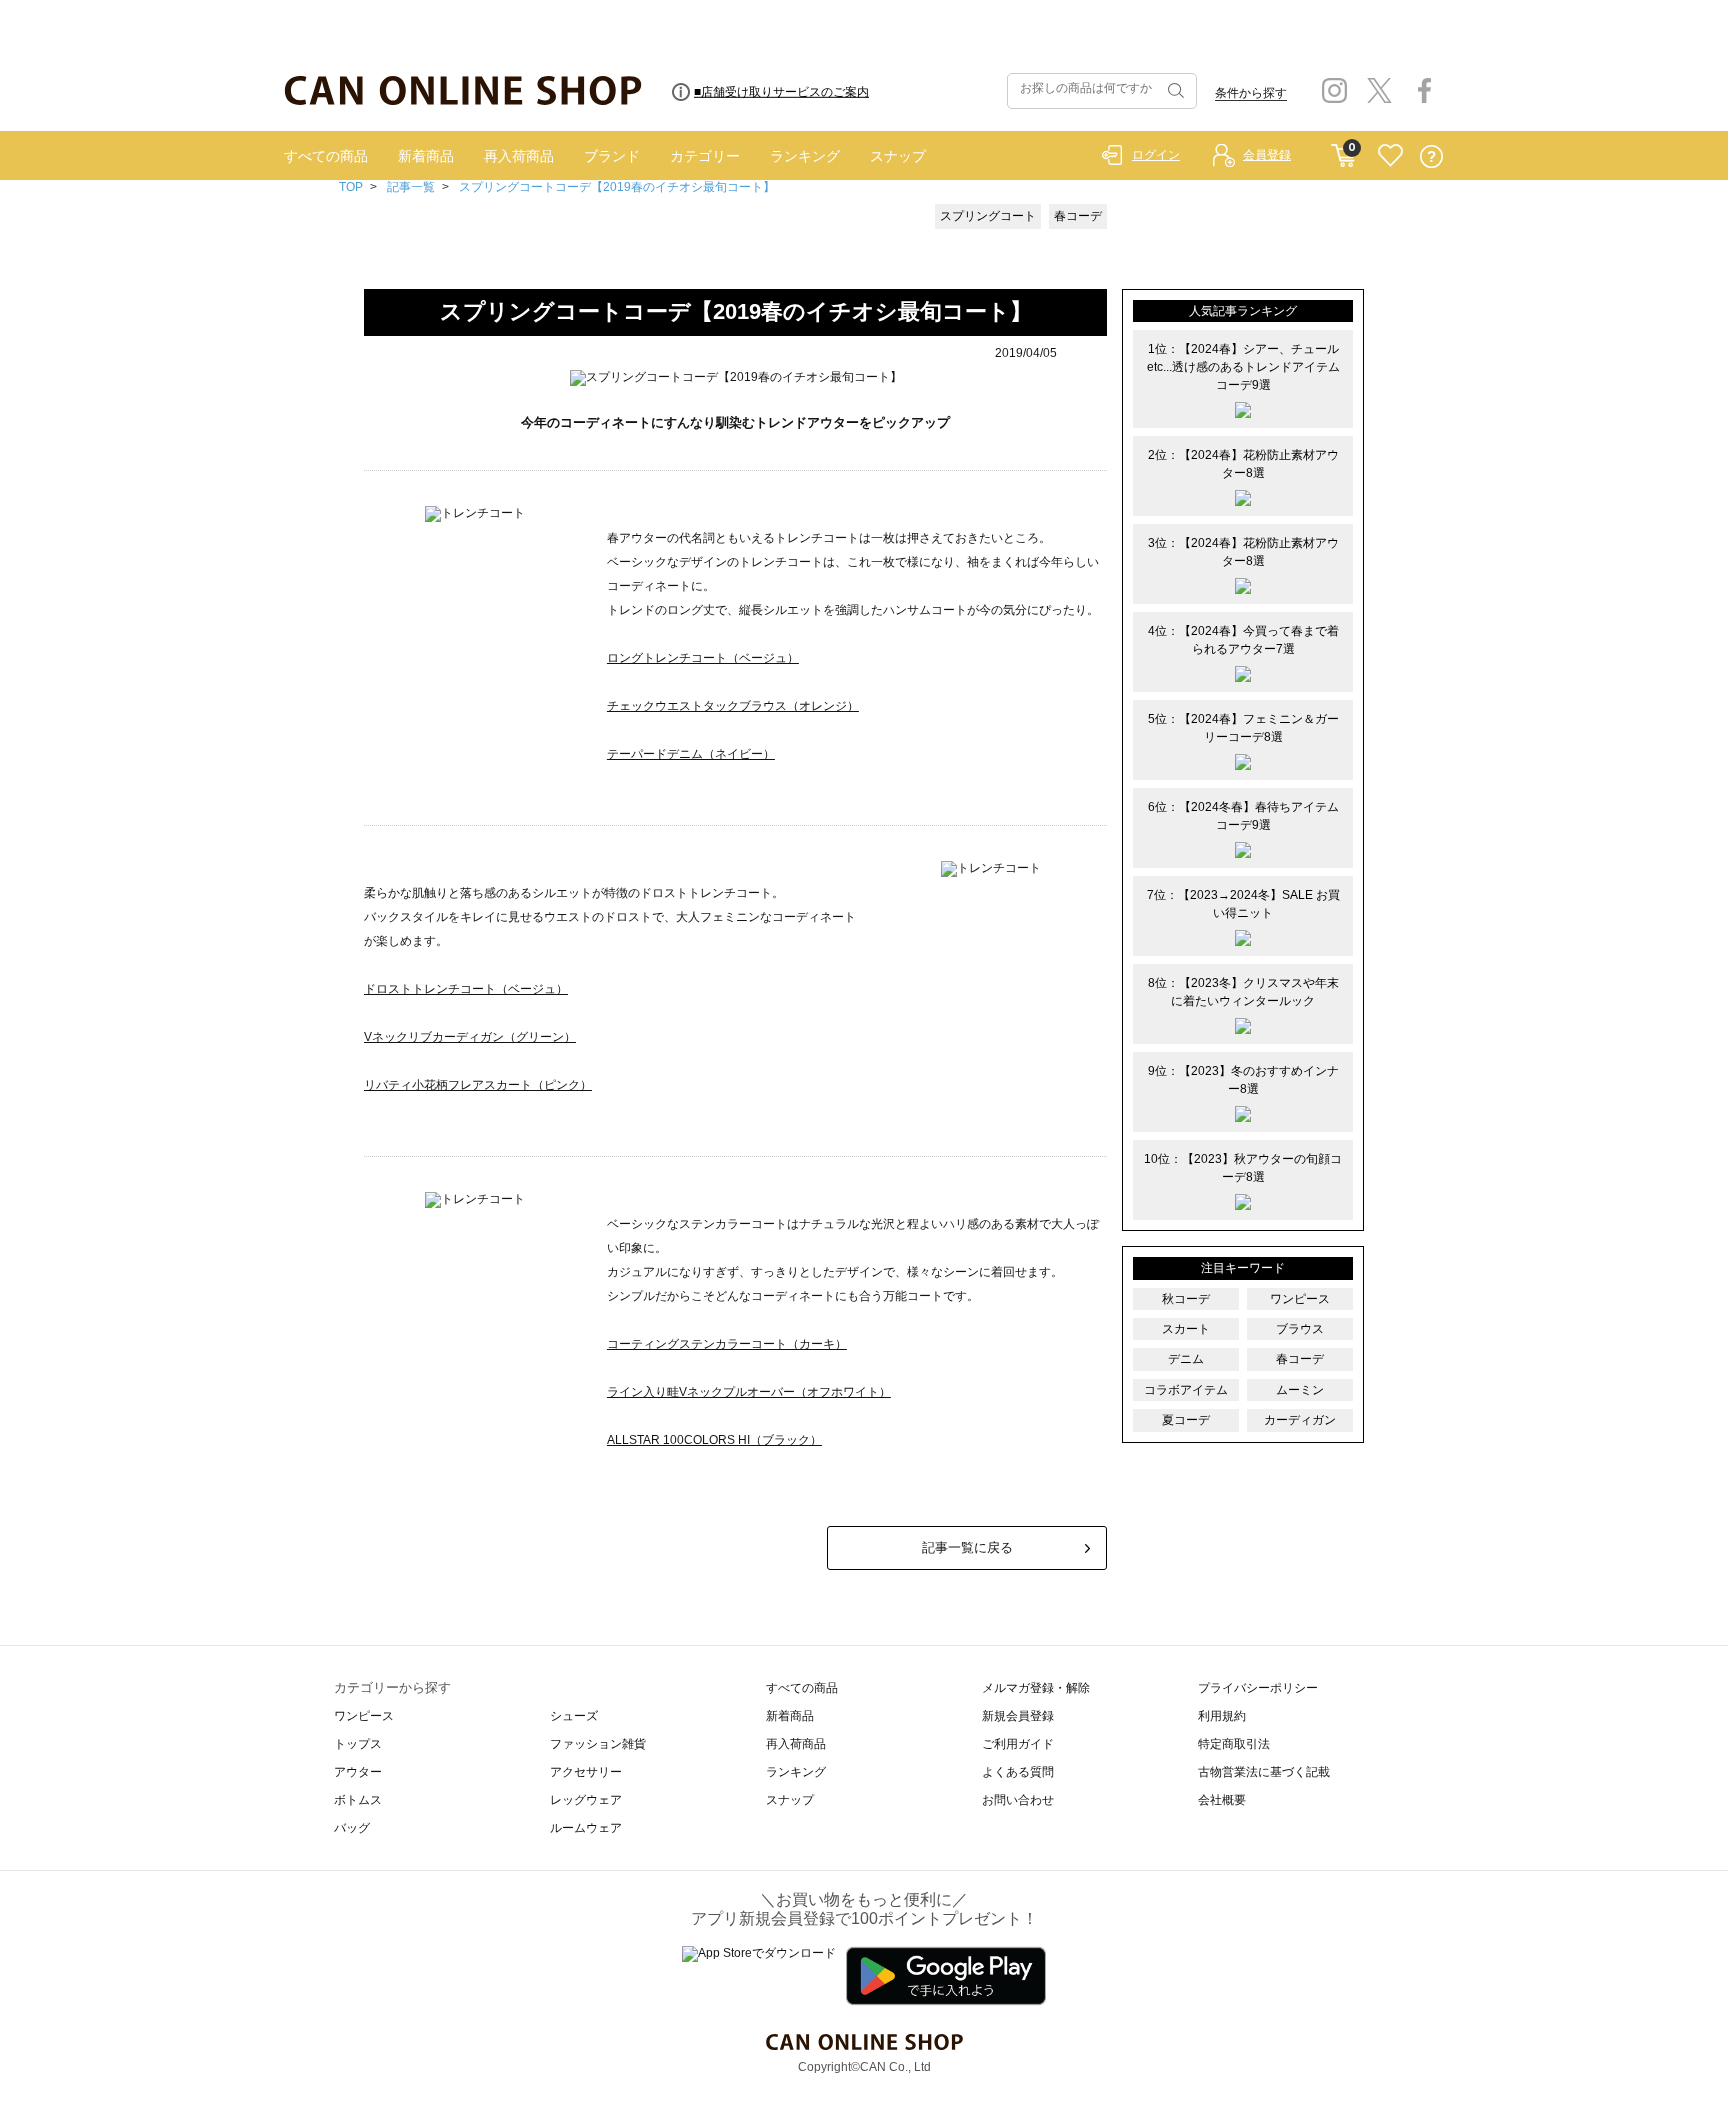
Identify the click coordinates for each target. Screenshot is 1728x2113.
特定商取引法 (1234, 1744)
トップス (358, 1744)
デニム (1186, 1359)
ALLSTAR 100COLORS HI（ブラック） (714, 1440)
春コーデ (1078, 216)
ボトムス (358, 1800)
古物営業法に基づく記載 (1264, 1772)
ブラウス (1300, 1329)
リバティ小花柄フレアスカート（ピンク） (478, 1085)
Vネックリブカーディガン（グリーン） (470, 1037)
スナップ (898, 156)
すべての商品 (326, 156)
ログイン (1156, 155)
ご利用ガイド (1018, 1744)
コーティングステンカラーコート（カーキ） (727, 1344)
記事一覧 (411, 187)
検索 (1174, 91)
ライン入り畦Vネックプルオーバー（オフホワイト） (749, 1392)
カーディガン (1300, 1420)
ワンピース (1300, 1299)
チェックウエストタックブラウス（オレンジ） (733, 706)
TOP (351, 187)
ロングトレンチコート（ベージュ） (703, 658)
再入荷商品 (519, 156)
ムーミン (1300, 1390)
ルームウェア (586, 1828)
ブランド (612, 156)
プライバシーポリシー (1258, 1688)
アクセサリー (586, 1772)
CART (1343, 151)
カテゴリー (705, 156)
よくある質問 (1018, 1772)
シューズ (574, 1716)
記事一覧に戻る (967, 1547)
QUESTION (1431, 156)
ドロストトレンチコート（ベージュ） (466, 989)
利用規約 (1222, 1716)
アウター (358, 1772)
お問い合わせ (1018, 1800)
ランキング (805, 156)
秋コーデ (1186, 1299)
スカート (1186, 1329)
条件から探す (1251, 93)
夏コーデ (1186, 1420)
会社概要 (1222, 1800)
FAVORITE (1390, 156)
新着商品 (426, 156)
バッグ (352, 1828)
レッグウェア (586, 1800)
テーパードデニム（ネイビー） (691, 754)
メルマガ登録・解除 (1036, 1688)
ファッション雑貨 (598, 1744)
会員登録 (1267, 155)
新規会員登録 (1018, 1716)
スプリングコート (988, 216)
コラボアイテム (1186, 1390)
